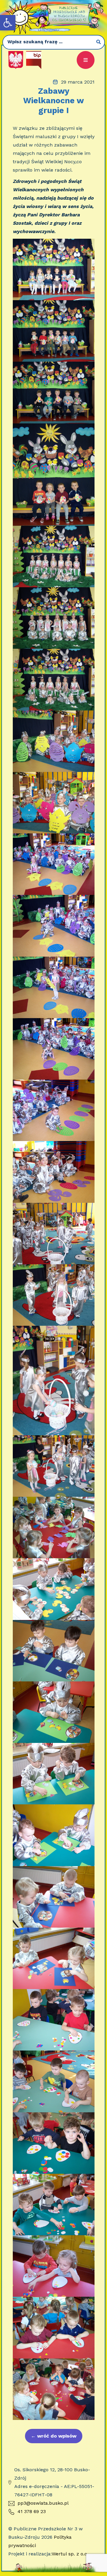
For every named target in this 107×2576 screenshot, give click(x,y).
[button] (8, 23)
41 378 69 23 (32, 2511)
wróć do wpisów (54, 2436)
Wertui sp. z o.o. (70, 2554)
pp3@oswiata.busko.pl (43, 2503)
